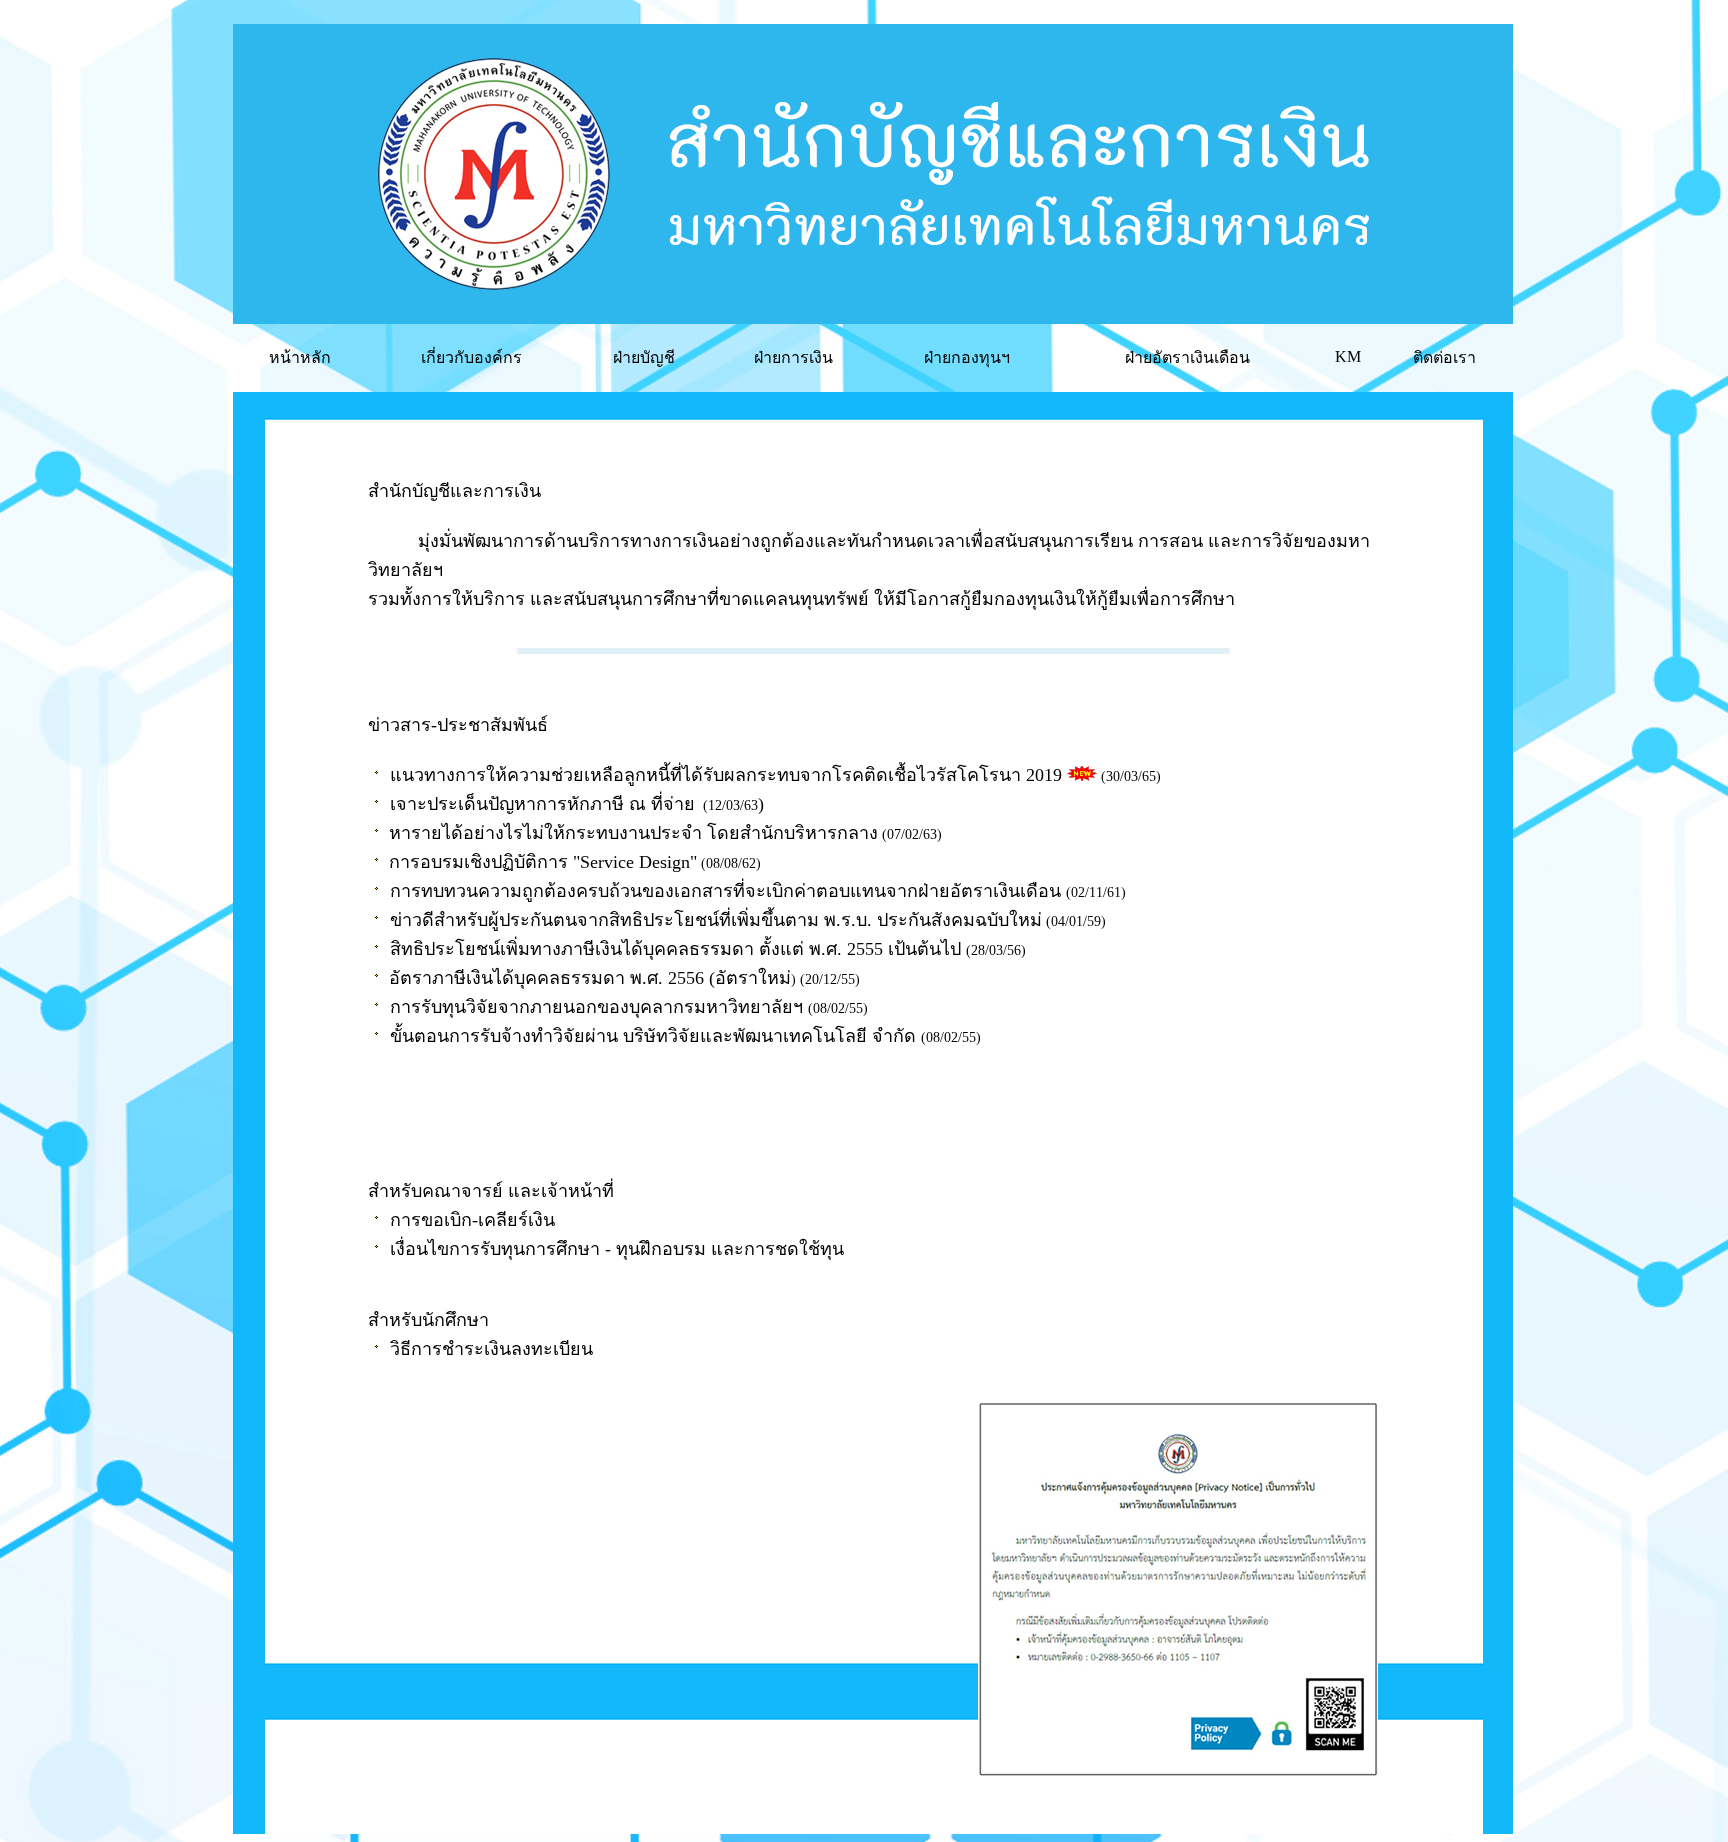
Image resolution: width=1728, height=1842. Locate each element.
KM (1348, 356)
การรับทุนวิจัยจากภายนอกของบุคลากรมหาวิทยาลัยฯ (596, 1007)
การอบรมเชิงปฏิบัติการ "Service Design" (543, 862)
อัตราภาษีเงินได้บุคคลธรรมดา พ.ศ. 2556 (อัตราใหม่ (590, 978)
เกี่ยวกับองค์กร (471, 357)
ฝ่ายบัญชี (644, 357)
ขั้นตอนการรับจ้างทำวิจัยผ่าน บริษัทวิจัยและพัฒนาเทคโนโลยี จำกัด (653, 1036)
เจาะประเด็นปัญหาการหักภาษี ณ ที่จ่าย (542, 804)
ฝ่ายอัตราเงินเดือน (1187, 357)
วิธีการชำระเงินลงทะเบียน (491, 1349)
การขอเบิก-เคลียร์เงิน (472, 1220)
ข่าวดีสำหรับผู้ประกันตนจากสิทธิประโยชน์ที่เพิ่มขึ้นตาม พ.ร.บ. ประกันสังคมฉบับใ (704, 920)
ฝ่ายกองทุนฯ (967, 357)
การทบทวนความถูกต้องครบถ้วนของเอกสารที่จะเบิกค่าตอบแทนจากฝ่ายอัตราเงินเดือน (725, 891)
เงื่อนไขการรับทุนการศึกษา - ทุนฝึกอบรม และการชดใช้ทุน (617, 1249)
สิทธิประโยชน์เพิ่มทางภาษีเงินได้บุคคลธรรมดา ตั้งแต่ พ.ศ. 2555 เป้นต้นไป (675, 949)
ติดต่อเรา (1444, 357)
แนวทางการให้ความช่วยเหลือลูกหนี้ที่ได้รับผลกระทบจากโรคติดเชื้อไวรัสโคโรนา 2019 (726, 775)
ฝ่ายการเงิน (793, 357)
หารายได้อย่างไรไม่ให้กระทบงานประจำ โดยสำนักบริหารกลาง (633, 833)
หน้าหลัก (300, 357)
